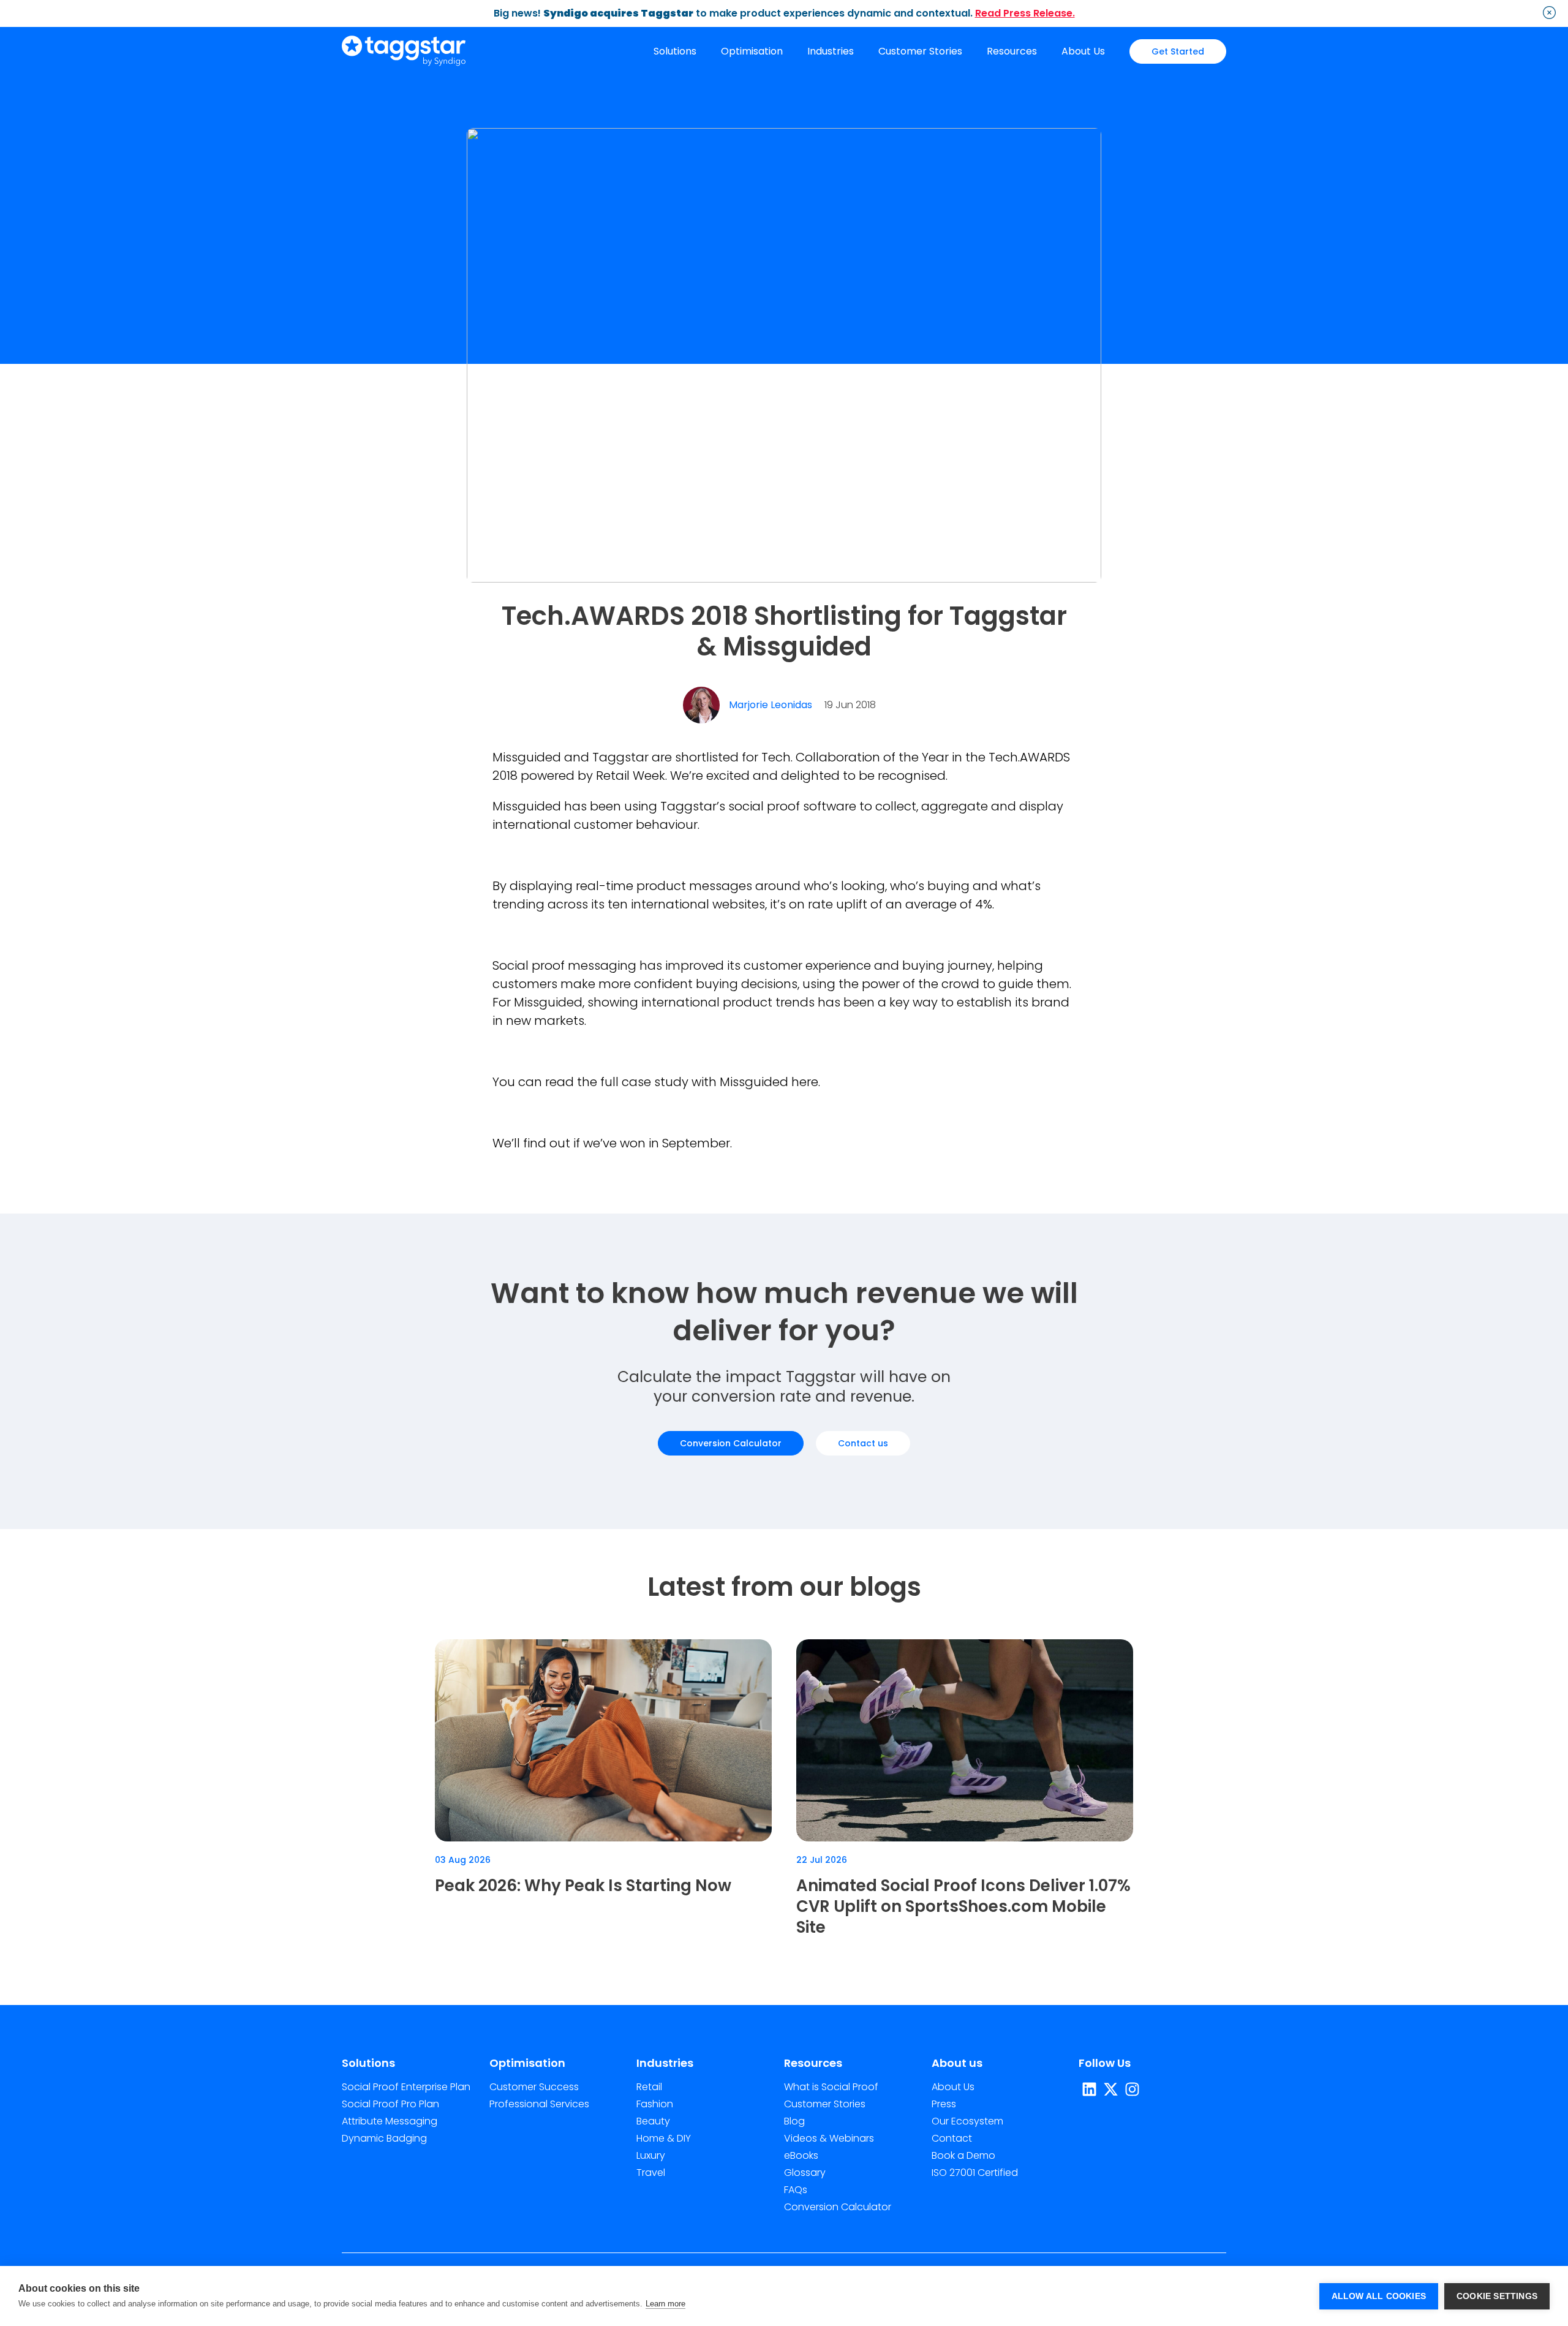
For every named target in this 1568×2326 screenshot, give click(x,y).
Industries (831, 51)
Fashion (655, 2104)
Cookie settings (1497, 2296)
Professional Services (539, 2104)
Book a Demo (963, 2155)
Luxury (651, 2155)
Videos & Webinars (829, 2138)
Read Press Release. (1025, 13)
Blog (794, 2121)
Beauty (653, 2121)
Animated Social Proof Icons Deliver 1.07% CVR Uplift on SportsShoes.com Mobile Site (963, 1906)
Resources (1012, 51)
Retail (649, 2087)
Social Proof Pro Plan (390, 2104)
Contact (952, 2138)
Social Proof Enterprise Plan (406, 2087)
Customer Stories (920, 51)
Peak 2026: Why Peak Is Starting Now (583, 1886)
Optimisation (752, 51)
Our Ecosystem (967, 2121)
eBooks (801, 2155)
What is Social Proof (831, 2087)
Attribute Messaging (390, 2121)
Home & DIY (664, 2138)
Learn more (665, 2304)
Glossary (805, 2173)
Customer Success (534, 2087)
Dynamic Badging (384, 2138)
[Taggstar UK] (404, 52)
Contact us (863, 1443)
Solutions (675, 51)
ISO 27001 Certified (975, 2173)
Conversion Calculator (731, 1443)
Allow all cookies (1379, 2296)
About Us (1083, 51)
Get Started (1178, 51)
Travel (651, 2173)
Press (944, 2104)
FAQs (796, 2190)
